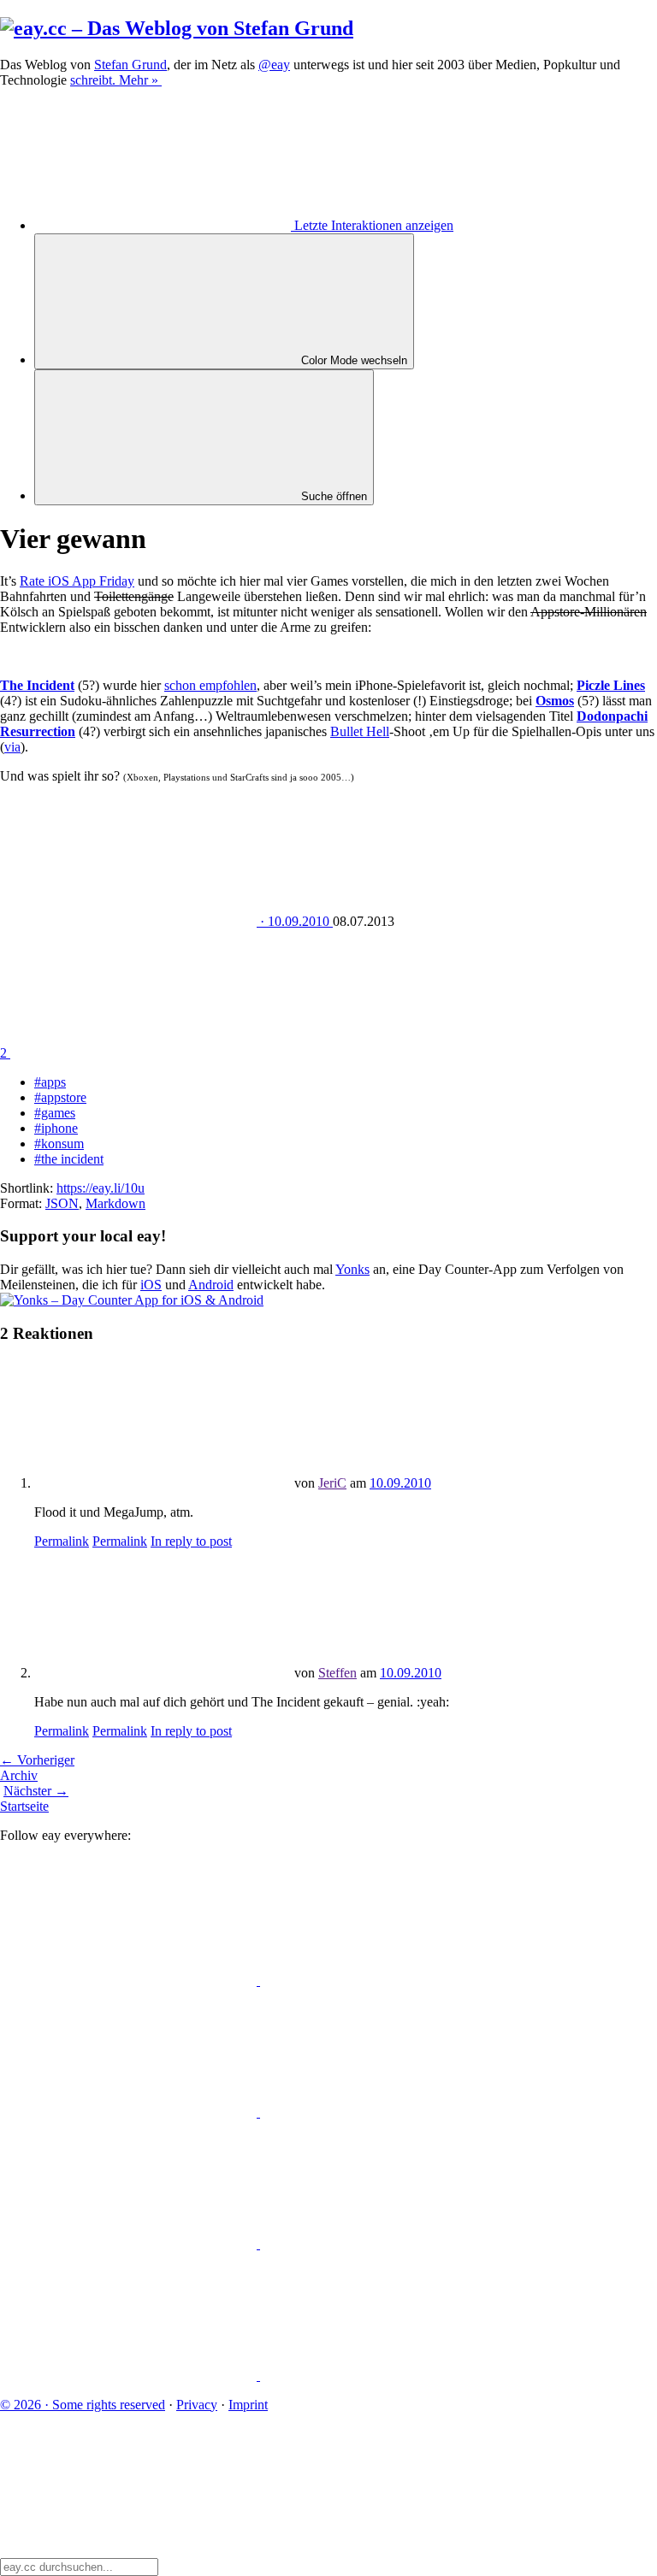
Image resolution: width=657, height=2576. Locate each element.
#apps (50, 1082)
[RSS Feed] (388, 2376)
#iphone (56, 1128)
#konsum (59, 1144)
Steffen (337, 1673)
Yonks (352, 1269)
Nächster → (36, 1791)
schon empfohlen (210, 685)
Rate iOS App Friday (77, 581)
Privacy (197, 2405)
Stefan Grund (130, 65)
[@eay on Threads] (388, 2112)
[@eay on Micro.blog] (130, 2112)
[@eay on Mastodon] (130, 1981)
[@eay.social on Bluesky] (388, 1981)
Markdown (115, 1203)
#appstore (60, 1097)
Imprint (248, 2405)
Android (211, 1285)
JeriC (332, 1483)
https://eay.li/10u (101, 1188)
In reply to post (191, 1541)
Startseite (24, 1806)
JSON (62, 1203)
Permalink (62, 1541)
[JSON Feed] (130, 2376)
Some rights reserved (83, 2405)
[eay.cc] (177, 28)
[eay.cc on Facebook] (388, 2244)
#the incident (69, 1159)
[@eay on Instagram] (130, 2244)
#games (55, 1113)
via (12, 747)
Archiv (19, 1775)
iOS (151, 1285)
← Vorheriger (37, 1760)
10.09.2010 (400, 1483)
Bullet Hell (360, 731)
